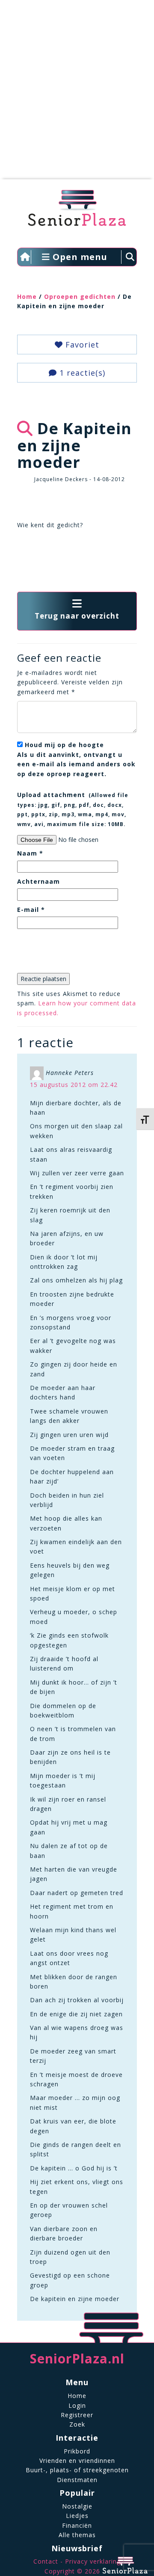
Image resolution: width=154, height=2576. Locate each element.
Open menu (79, 257)
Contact (46, 2561)
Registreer (77, 2415)
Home (27, 296)
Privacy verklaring (93, 2561)
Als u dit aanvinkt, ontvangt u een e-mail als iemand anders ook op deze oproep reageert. (76, 759)
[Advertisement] (77, 94)
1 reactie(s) (81, 373)
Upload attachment (73, 809)
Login (77, 2405)
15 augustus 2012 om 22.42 (74, 1085)
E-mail (31, 910)
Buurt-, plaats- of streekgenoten (77, 2470)
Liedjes (77, 2516)
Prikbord (77, 2451)
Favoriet (81, 345)
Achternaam (38, 881)
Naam (30, 853)
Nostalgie (77, 2506)
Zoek (77, 2424)
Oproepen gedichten (80, 296)
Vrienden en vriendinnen (77, 2461)
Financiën (77, 2525)
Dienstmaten (77, 2480)
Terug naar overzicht (77, 616)
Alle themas (77, 2535)
